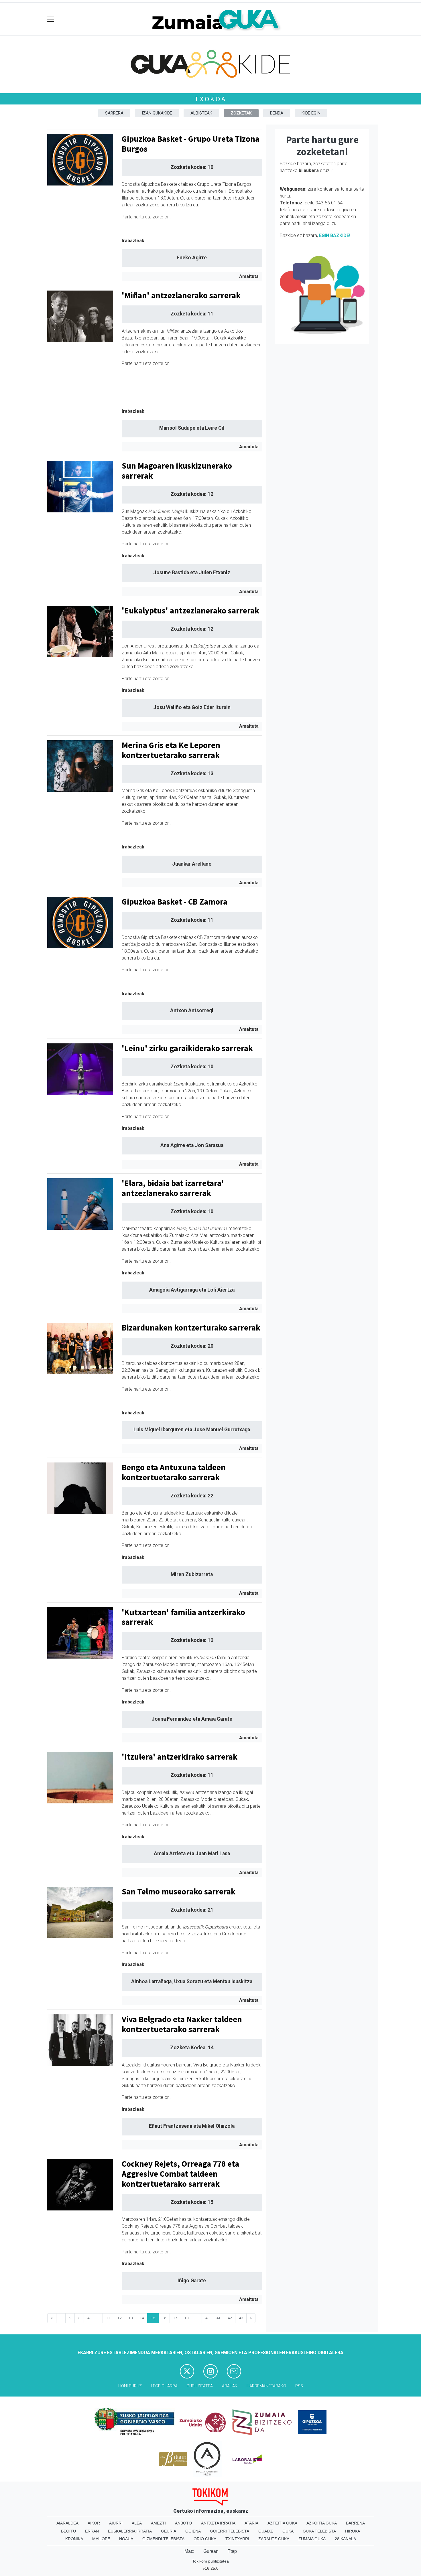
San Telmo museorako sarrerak (179, 1892)
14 (142, 2318)
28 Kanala (345, 2539)
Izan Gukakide (157, 113)
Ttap (232, 2551)
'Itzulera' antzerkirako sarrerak (180, 1757)
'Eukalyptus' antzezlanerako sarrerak (190, 611)
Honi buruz (130, 2386)
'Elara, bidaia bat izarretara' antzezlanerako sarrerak (173, 1188)
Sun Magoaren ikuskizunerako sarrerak (177, 471)
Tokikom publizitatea (210, 2561)
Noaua (126, 2539)
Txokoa (210, 99)
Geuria (169, 2531)
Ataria (251, 2523)
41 (219, 2318)
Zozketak (241, 113)
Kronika (74, 2539)
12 (119, 2318)
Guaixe (266, 2531)
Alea (137, 2523)
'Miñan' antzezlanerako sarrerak (181, 295)
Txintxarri (237, 2539)
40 (207, 2318)
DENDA (277, 113)
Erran (92, 2531)
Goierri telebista (230, 2531)
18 (186, 2318)
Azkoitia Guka (322, 2523)
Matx (189, 2551)
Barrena (355, 2523)
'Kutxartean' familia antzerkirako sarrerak (183, 1617)
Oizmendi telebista (163, 2539)
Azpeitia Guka (282, 2523)
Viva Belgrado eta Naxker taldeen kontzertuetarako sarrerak (182, 2024)
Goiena (193, 2531)
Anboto (183, 2523)
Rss (299, 2386)
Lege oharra (164, 2386)
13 (131, 2318)
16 (164, 2318)
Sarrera (114, 113)
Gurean (211, 2551)
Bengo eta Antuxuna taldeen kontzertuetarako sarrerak (174, 1472)
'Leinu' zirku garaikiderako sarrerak (187, 1048)
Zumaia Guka (312, 2539)
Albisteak (201, 113)
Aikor (94, 2523)
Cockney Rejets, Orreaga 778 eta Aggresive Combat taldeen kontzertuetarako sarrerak (180, 2174)
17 (175, 2318)
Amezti (158, 2523)
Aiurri (116, 2523)
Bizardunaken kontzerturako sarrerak (191, 1328)
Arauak (230, 2386)
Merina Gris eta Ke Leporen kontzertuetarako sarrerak (171, 750)
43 (241, 2318)
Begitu (68, 2531)
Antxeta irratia (218, 2523)
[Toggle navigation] (51, 19)
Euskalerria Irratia (130, 2531)
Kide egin (311, 113)
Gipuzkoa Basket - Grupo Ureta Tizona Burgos (191, 144)
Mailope (101, 2539)
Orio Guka (205, 2539)
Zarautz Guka (274, 2539)
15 (153, 2318)
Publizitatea (200, 2386)
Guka (288, 2531)
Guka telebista (319, 2531)
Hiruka (353, 2531)
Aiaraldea (67, 2523)
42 (230, 2318)
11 (108, 2318)
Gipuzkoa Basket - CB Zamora (175, 902)
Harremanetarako (266, 2386)
